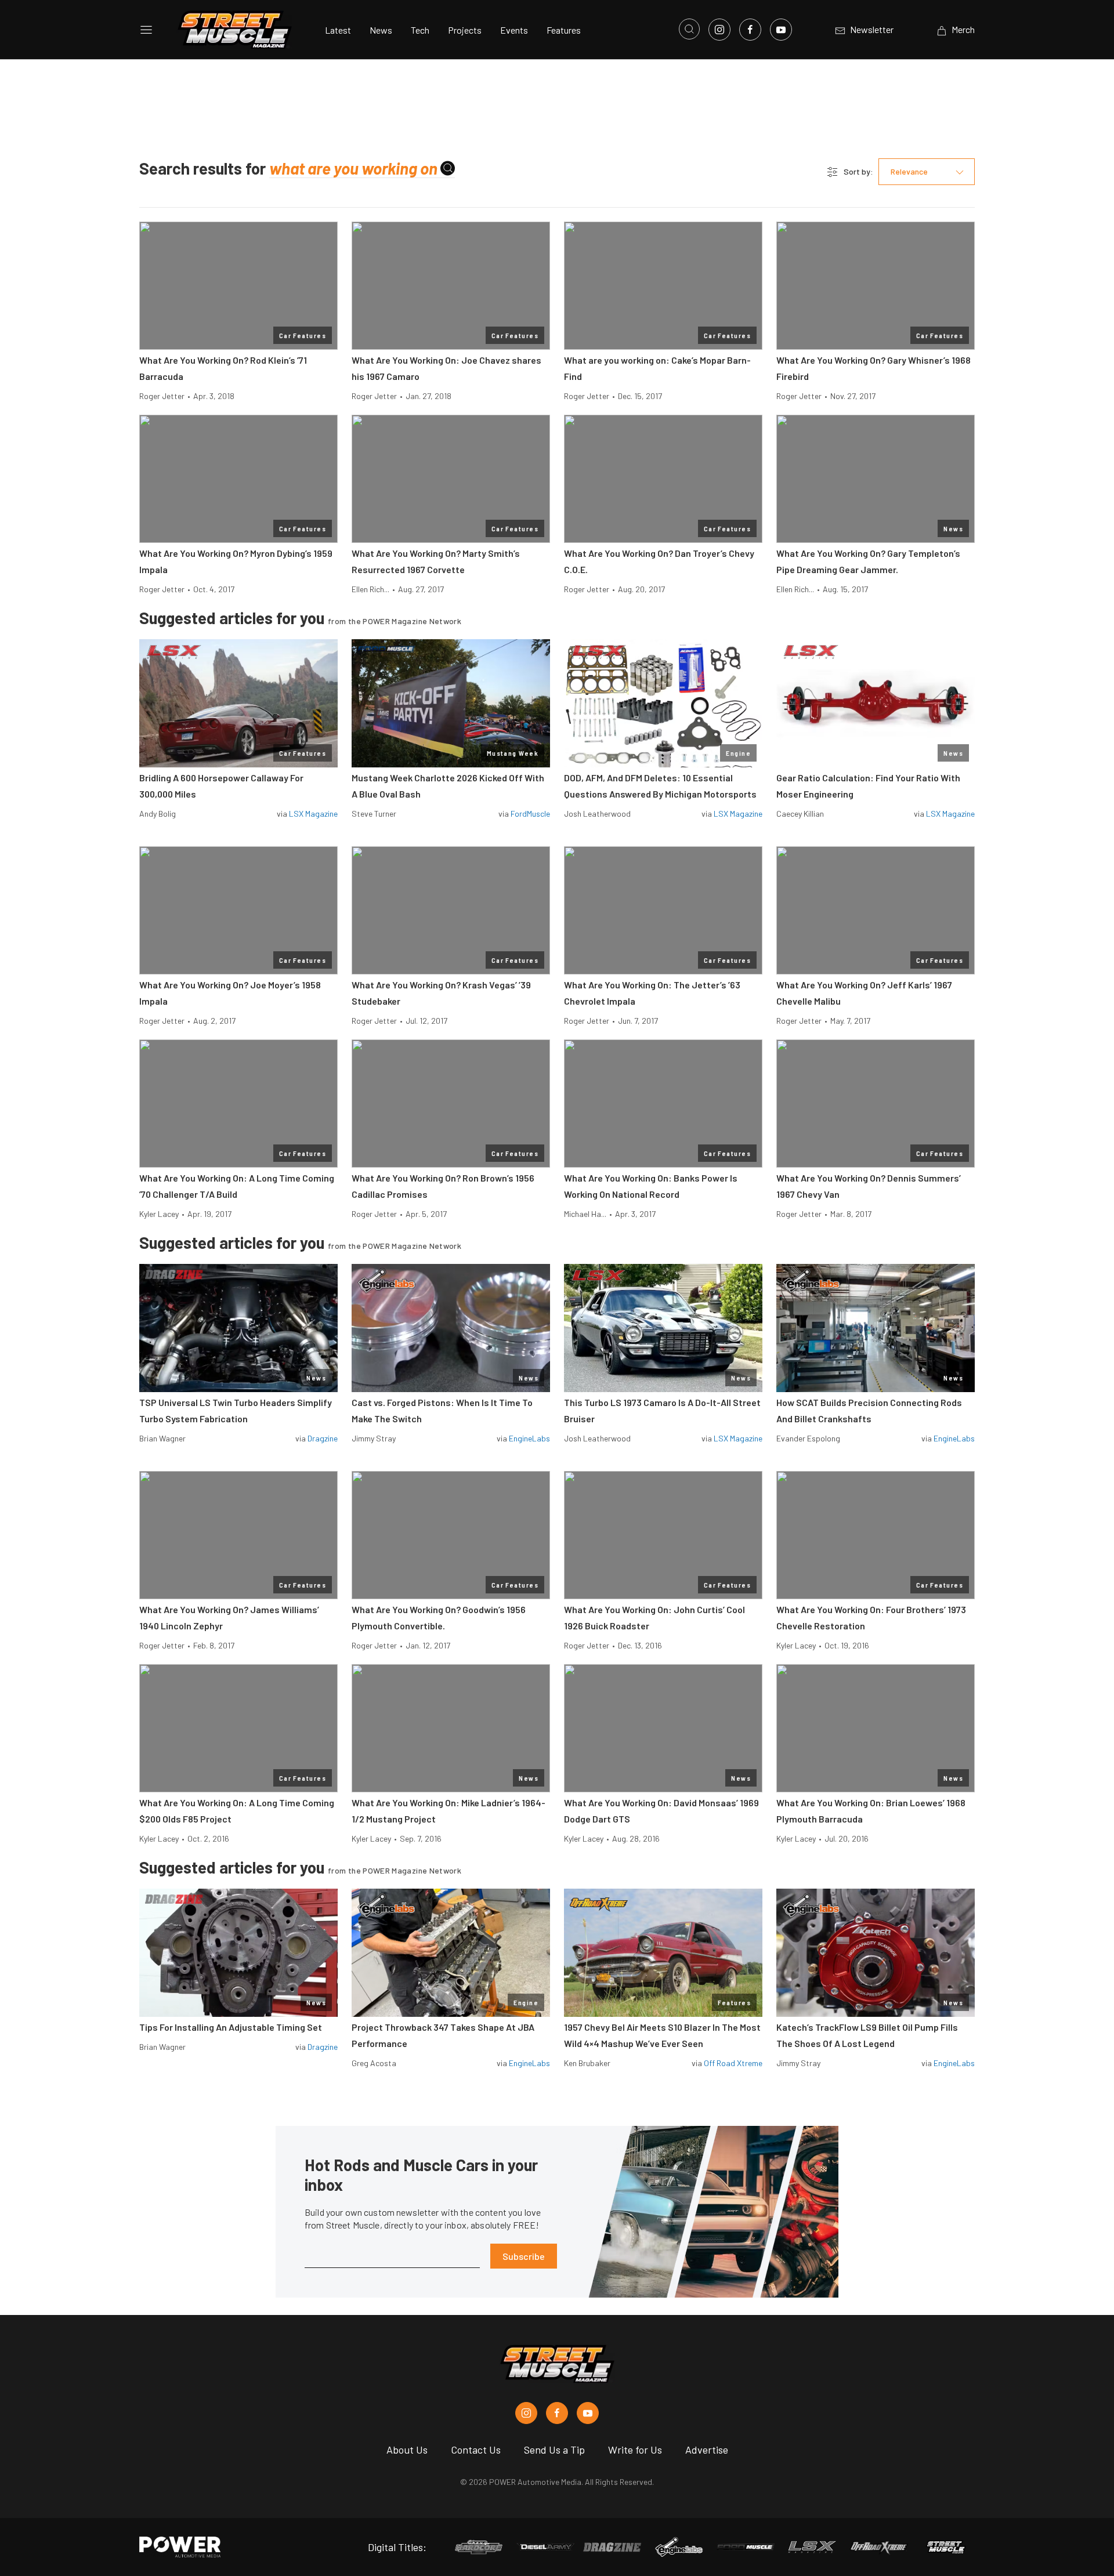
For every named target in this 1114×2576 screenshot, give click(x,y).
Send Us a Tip (554, 2450)
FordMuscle (530, 814)
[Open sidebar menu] (146, 30)
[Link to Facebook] (750, 30)
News (381, 30)
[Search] (448, 169)
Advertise (707, 2450)
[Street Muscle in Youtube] (588, 2413)
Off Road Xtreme (733, 2063)
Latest (338, 30)
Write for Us (635, 2450)
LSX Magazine (313, 814)
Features (564, 30)
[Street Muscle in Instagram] (526, 2413)
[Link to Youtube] (781, 30)
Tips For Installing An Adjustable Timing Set (231, 2027)
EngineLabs (529, 1438)
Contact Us (476, 2450)
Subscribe (524, 2256)
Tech (420, 30)
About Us (407, 2450)
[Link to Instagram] (719, 30)
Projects (465, 30)
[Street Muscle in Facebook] (557, 2413)
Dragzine (323, 1438)
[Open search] (689, 29)
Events (514, 30)
